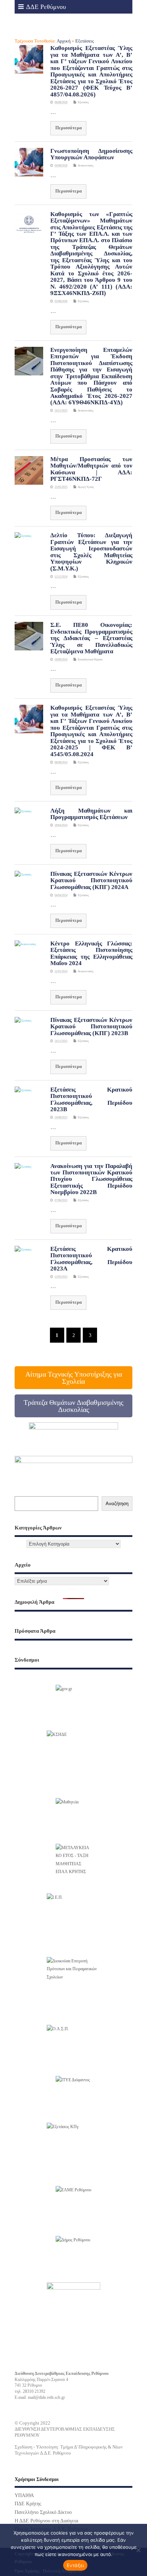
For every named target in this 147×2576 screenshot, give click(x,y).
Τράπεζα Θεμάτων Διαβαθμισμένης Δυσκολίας (73, 1406)
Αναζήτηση (117, 1504)
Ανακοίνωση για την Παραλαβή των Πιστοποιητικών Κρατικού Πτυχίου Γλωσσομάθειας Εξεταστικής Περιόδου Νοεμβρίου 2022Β (91, 1179)
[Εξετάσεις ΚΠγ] (73, 2150)
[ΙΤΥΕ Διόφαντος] (73, 2092)
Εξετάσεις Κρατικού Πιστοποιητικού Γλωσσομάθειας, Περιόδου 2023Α (91, 1259)
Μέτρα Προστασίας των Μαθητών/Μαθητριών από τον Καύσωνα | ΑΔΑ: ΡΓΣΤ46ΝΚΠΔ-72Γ (91, 469)
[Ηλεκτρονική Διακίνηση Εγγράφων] (73, 1757)
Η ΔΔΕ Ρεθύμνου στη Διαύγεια (46, 2521)
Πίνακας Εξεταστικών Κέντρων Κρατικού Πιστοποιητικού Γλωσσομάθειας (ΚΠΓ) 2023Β (91, 1027)
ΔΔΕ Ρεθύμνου (46, 7)
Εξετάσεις (83, 102)
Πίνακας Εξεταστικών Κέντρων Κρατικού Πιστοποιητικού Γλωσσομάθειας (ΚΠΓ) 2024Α (91, 880)
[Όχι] (138, 2550)
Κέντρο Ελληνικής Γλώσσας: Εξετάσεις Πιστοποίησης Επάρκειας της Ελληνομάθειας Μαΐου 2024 (91, 953)
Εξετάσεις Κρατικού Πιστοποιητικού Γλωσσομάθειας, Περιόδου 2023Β (91, 1099)
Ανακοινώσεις (86, 166)
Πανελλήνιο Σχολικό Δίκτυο (43, 2512)
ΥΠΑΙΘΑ (24, 2495)
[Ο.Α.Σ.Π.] (73, 2046)
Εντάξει (75, 2565)
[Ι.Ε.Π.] (73, 1920)
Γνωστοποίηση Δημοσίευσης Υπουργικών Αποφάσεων (91, 154)
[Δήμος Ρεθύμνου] (73, 2254)
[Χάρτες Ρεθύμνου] (73, 2303)
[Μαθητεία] (73, 1816)
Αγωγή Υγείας (86, 487)
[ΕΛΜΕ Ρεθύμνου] (73, 2204)
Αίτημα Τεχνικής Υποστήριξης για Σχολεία (74, 1378)
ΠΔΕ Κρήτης (28, 2504)
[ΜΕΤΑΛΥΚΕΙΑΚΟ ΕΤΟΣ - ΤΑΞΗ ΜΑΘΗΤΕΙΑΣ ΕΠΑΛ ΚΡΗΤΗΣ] (73, 1862)
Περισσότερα (69, 128)
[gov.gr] (73, 1703)
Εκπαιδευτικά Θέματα (90, 660)
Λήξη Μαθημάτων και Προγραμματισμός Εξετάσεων (91, 814)
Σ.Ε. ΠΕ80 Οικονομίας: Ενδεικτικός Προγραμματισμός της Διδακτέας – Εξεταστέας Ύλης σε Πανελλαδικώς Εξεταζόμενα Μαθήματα (91, 638)
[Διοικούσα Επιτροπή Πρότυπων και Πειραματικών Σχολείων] (73, 1984)
